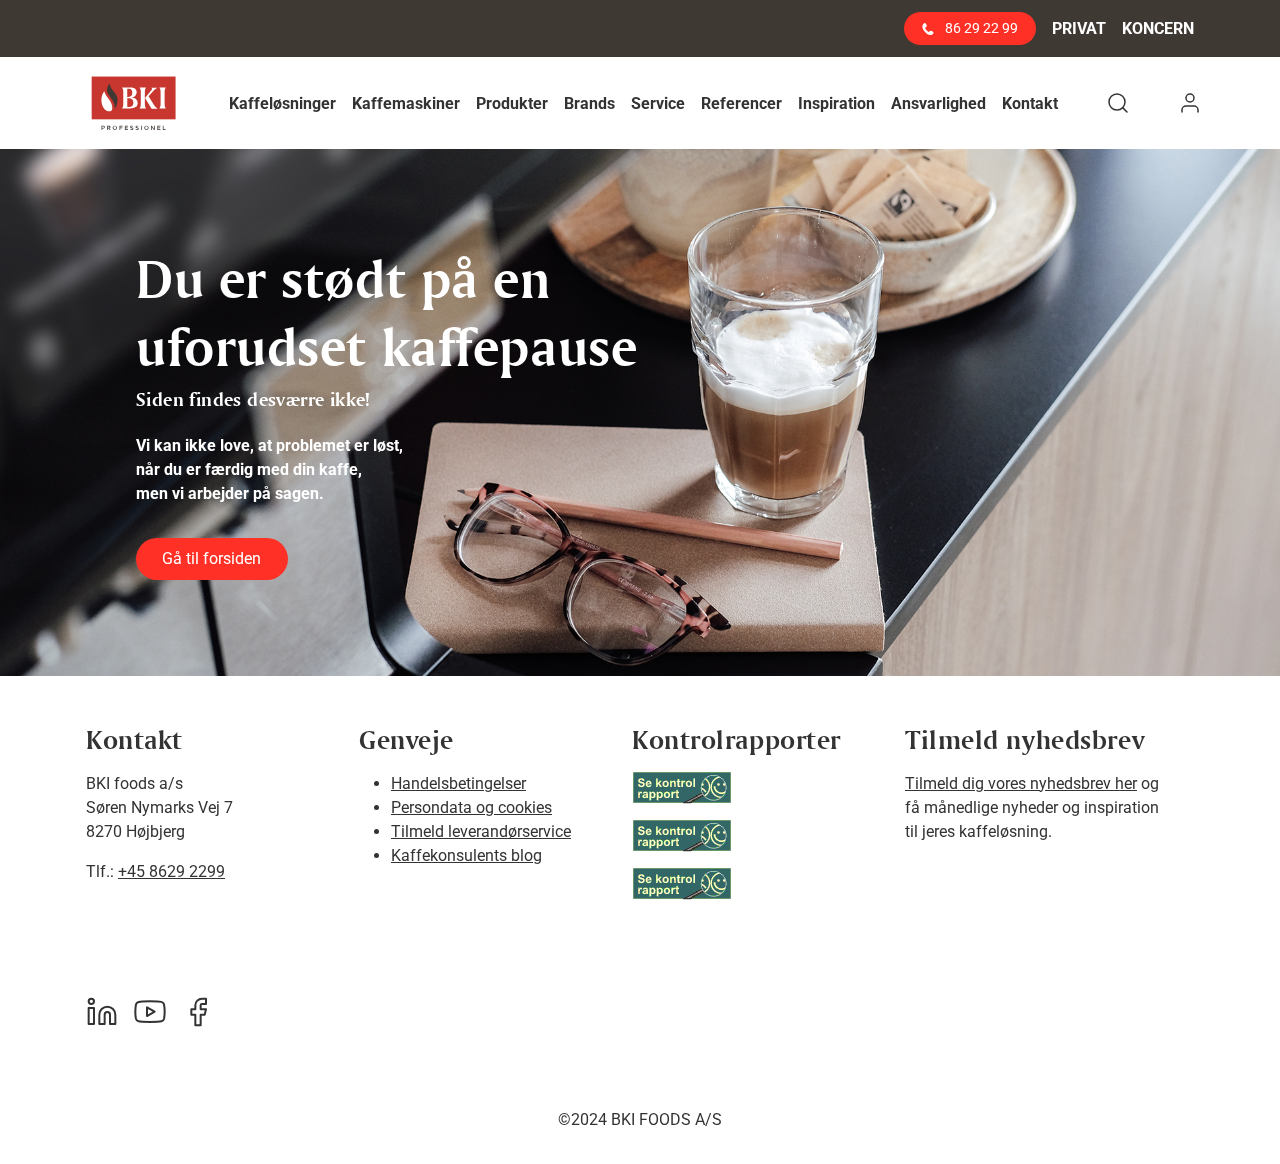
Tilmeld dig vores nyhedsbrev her (1021, 783)
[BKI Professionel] (133, 103)
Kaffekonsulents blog (466, 855)
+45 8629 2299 (171, 871)
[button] (282, 103)
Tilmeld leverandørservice (481, 831)
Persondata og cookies (471, 807)
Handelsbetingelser (458, 783)
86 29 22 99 (980, 28)
